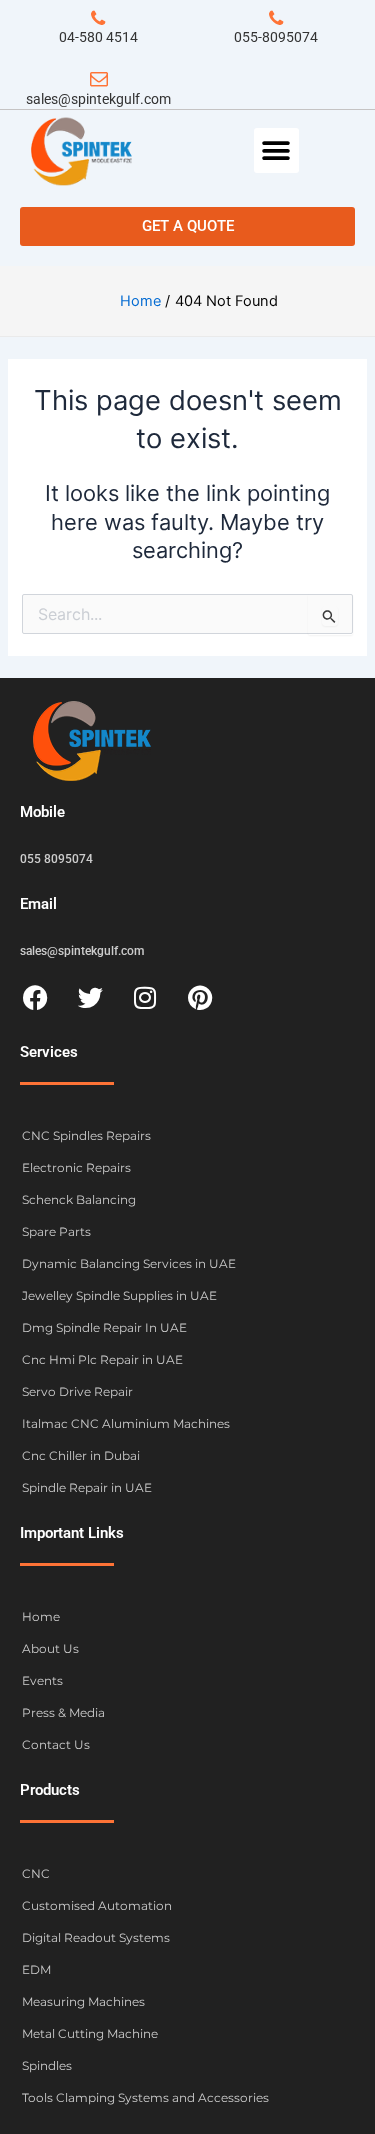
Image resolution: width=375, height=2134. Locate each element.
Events (42, 1680)
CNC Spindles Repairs (86, 1135)
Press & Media (63, 1712)
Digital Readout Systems (96, 1937)
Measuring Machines (83, 2001)
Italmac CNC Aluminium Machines (126, 1423)
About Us (50, 1648)
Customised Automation (97, 1905)
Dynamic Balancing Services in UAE (129, 1263)
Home (41, 1616)
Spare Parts (56, 1231)
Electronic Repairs (76, 1167)
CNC (36, 1873)
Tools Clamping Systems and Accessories (145, 2097)
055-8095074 (276, 37)
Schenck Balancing (79, 1199)
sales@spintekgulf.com (98, 99)
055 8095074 (56, 859)
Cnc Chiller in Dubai (81, 1455)
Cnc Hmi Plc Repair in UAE (102, 1359)
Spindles (47, 2065)
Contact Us (56, 1744)
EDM (36, 1969)
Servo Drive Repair (77, 1391)
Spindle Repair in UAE (87, 1487)
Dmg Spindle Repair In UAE (104, 1327)
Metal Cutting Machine (90, 2033)
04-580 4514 (98, 37)
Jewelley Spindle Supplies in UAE (119, 1295)
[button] (276, 150)
